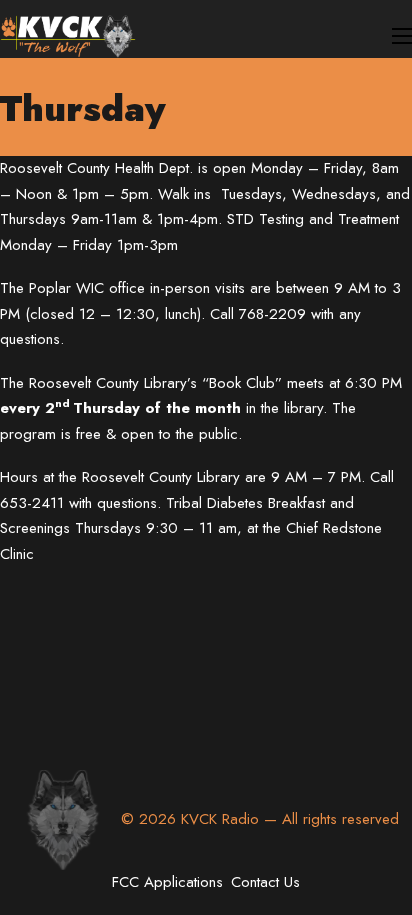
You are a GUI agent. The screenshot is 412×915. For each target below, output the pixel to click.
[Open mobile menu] (402, 36)
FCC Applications (167, 882)
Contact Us (265, 882)
